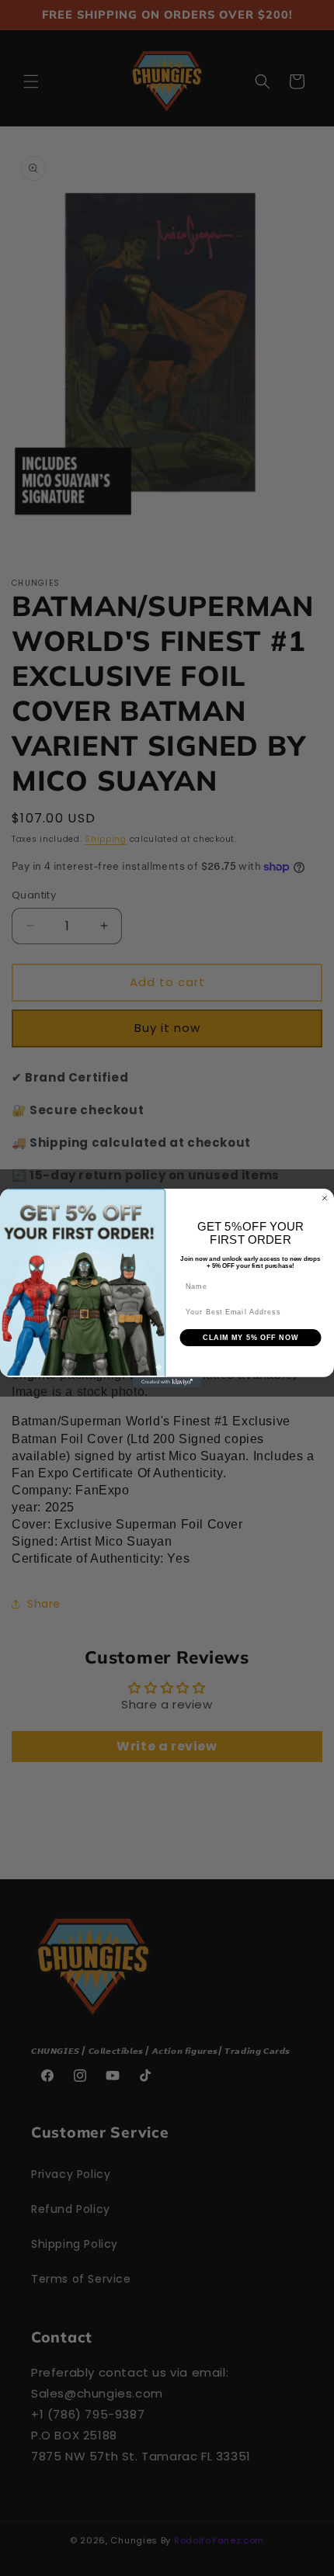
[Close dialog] (324, 1198)
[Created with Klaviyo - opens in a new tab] (167, 1382)
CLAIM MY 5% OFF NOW (250, 1337)
